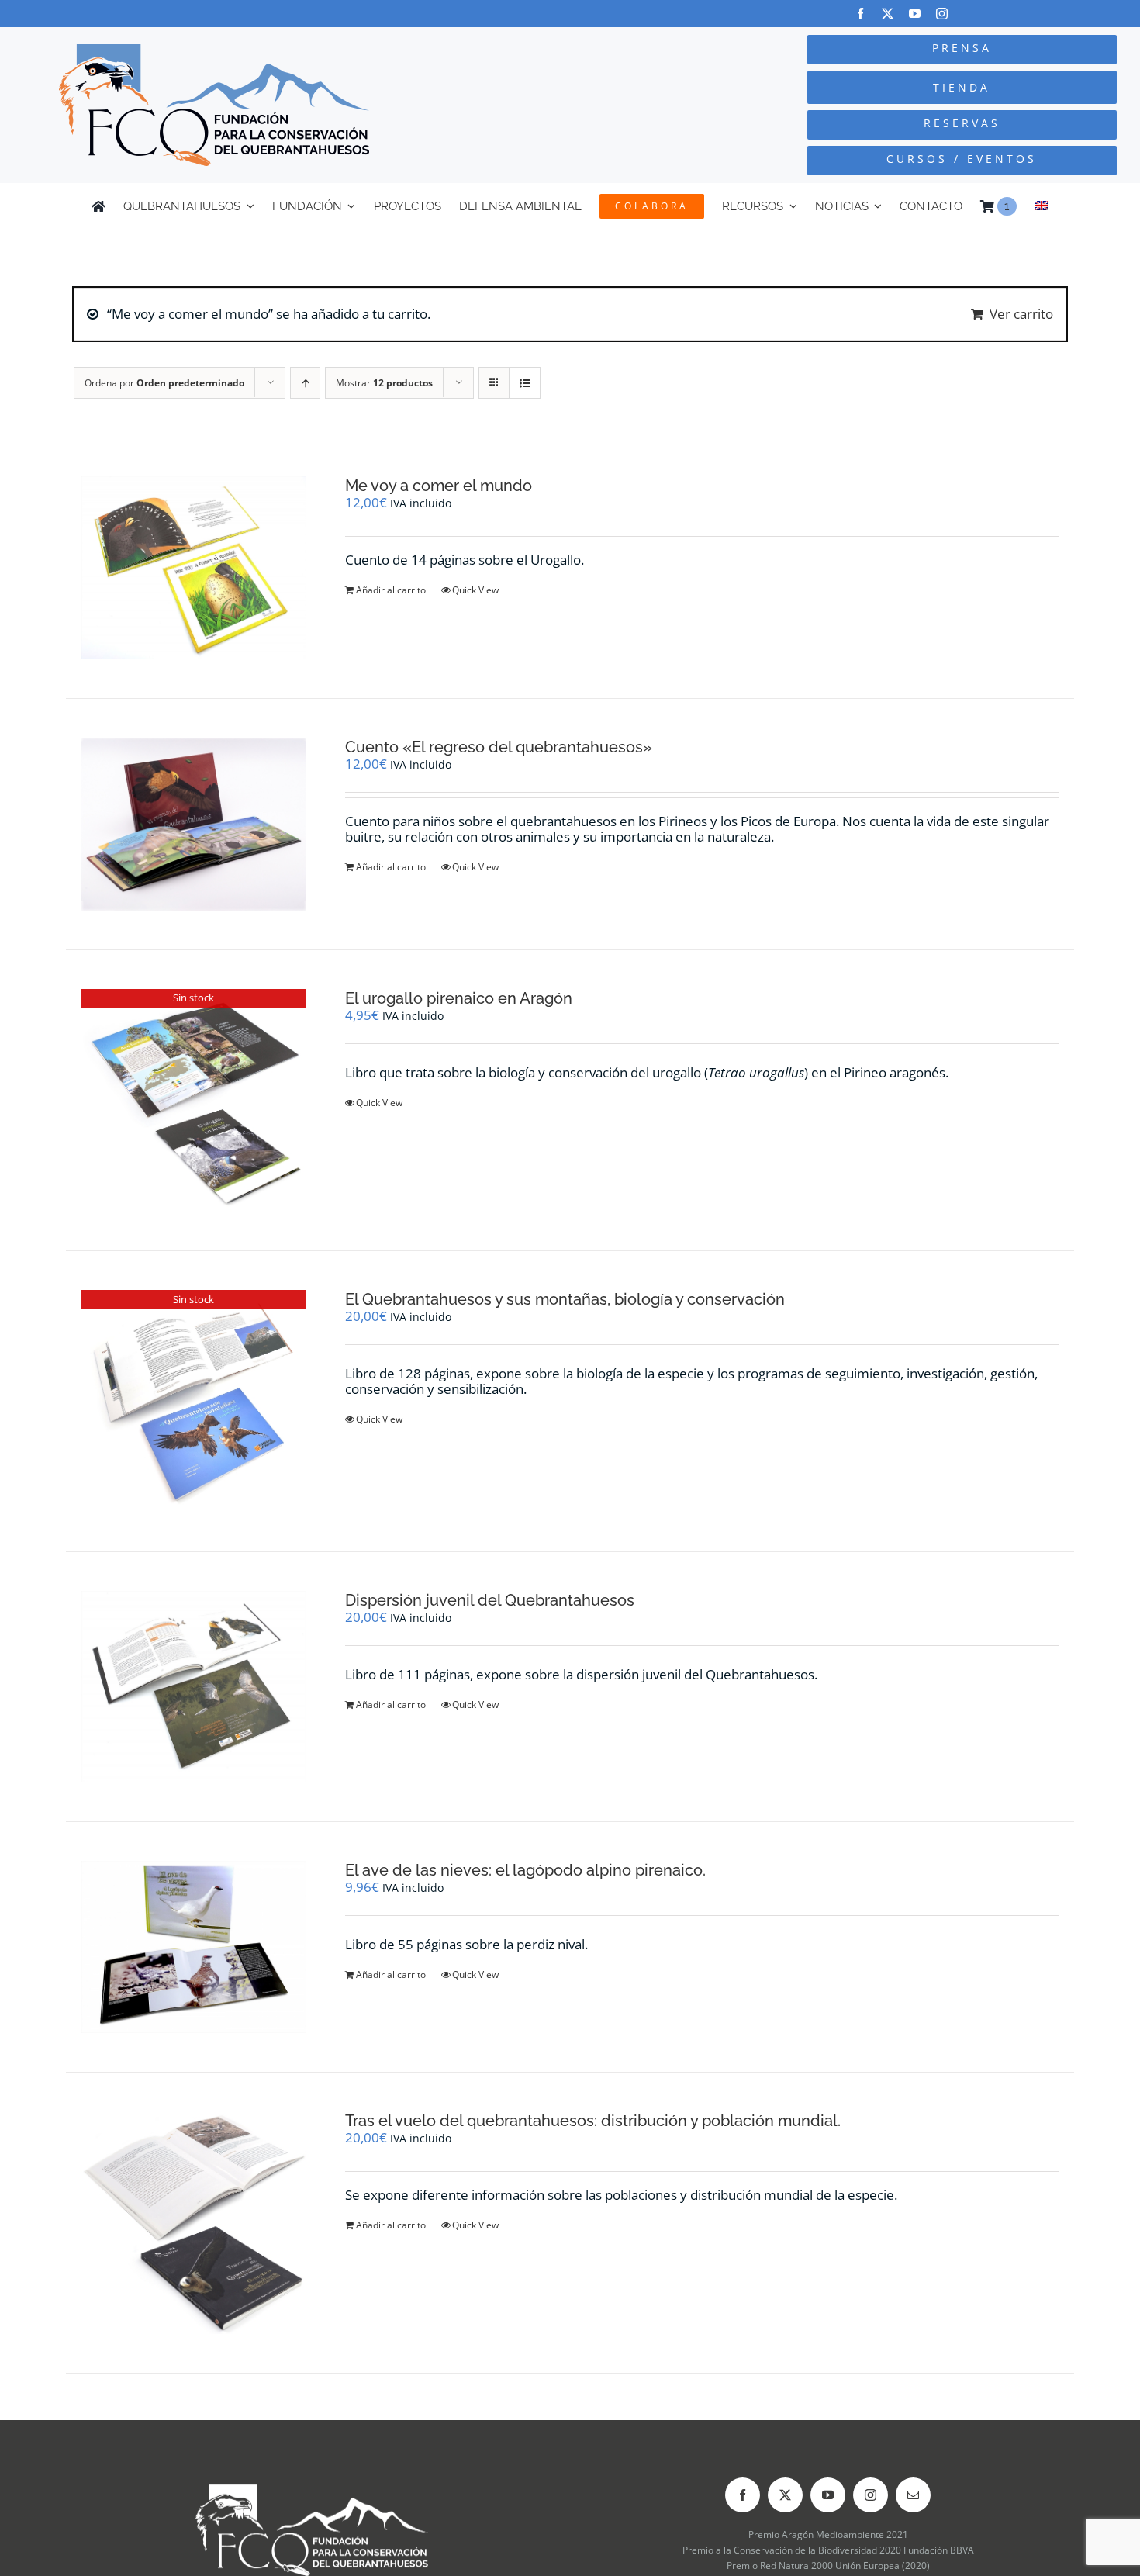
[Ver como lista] (525, 383)
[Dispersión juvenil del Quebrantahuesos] (194, 1686)
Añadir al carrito (391, 590)
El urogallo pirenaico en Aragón (459, 998)
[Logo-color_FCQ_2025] (214, 51)
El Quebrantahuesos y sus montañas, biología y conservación (565, 1299)
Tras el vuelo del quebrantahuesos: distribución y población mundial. (593, 2121)
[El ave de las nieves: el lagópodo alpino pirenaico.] (194, 1947)
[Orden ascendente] (305, 383)
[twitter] (888, 14)
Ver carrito (1021, 314)
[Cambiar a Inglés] (1042, 206)
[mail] (913, 2495)
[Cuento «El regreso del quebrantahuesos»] (194, 824)
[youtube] (915, 14)
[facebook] (860, 14)
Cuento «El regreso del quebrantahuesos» (499, 747)
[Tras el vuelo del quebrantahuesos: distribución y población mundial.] (194, 2223)
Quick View (475, 590)
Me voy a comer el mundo (439, 486)
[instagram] (942, 14)
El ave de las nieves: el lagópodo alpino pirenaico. (525, 1870)
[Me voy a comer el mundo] (194, 568)
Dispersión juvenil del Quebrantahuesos (490, 1600)
